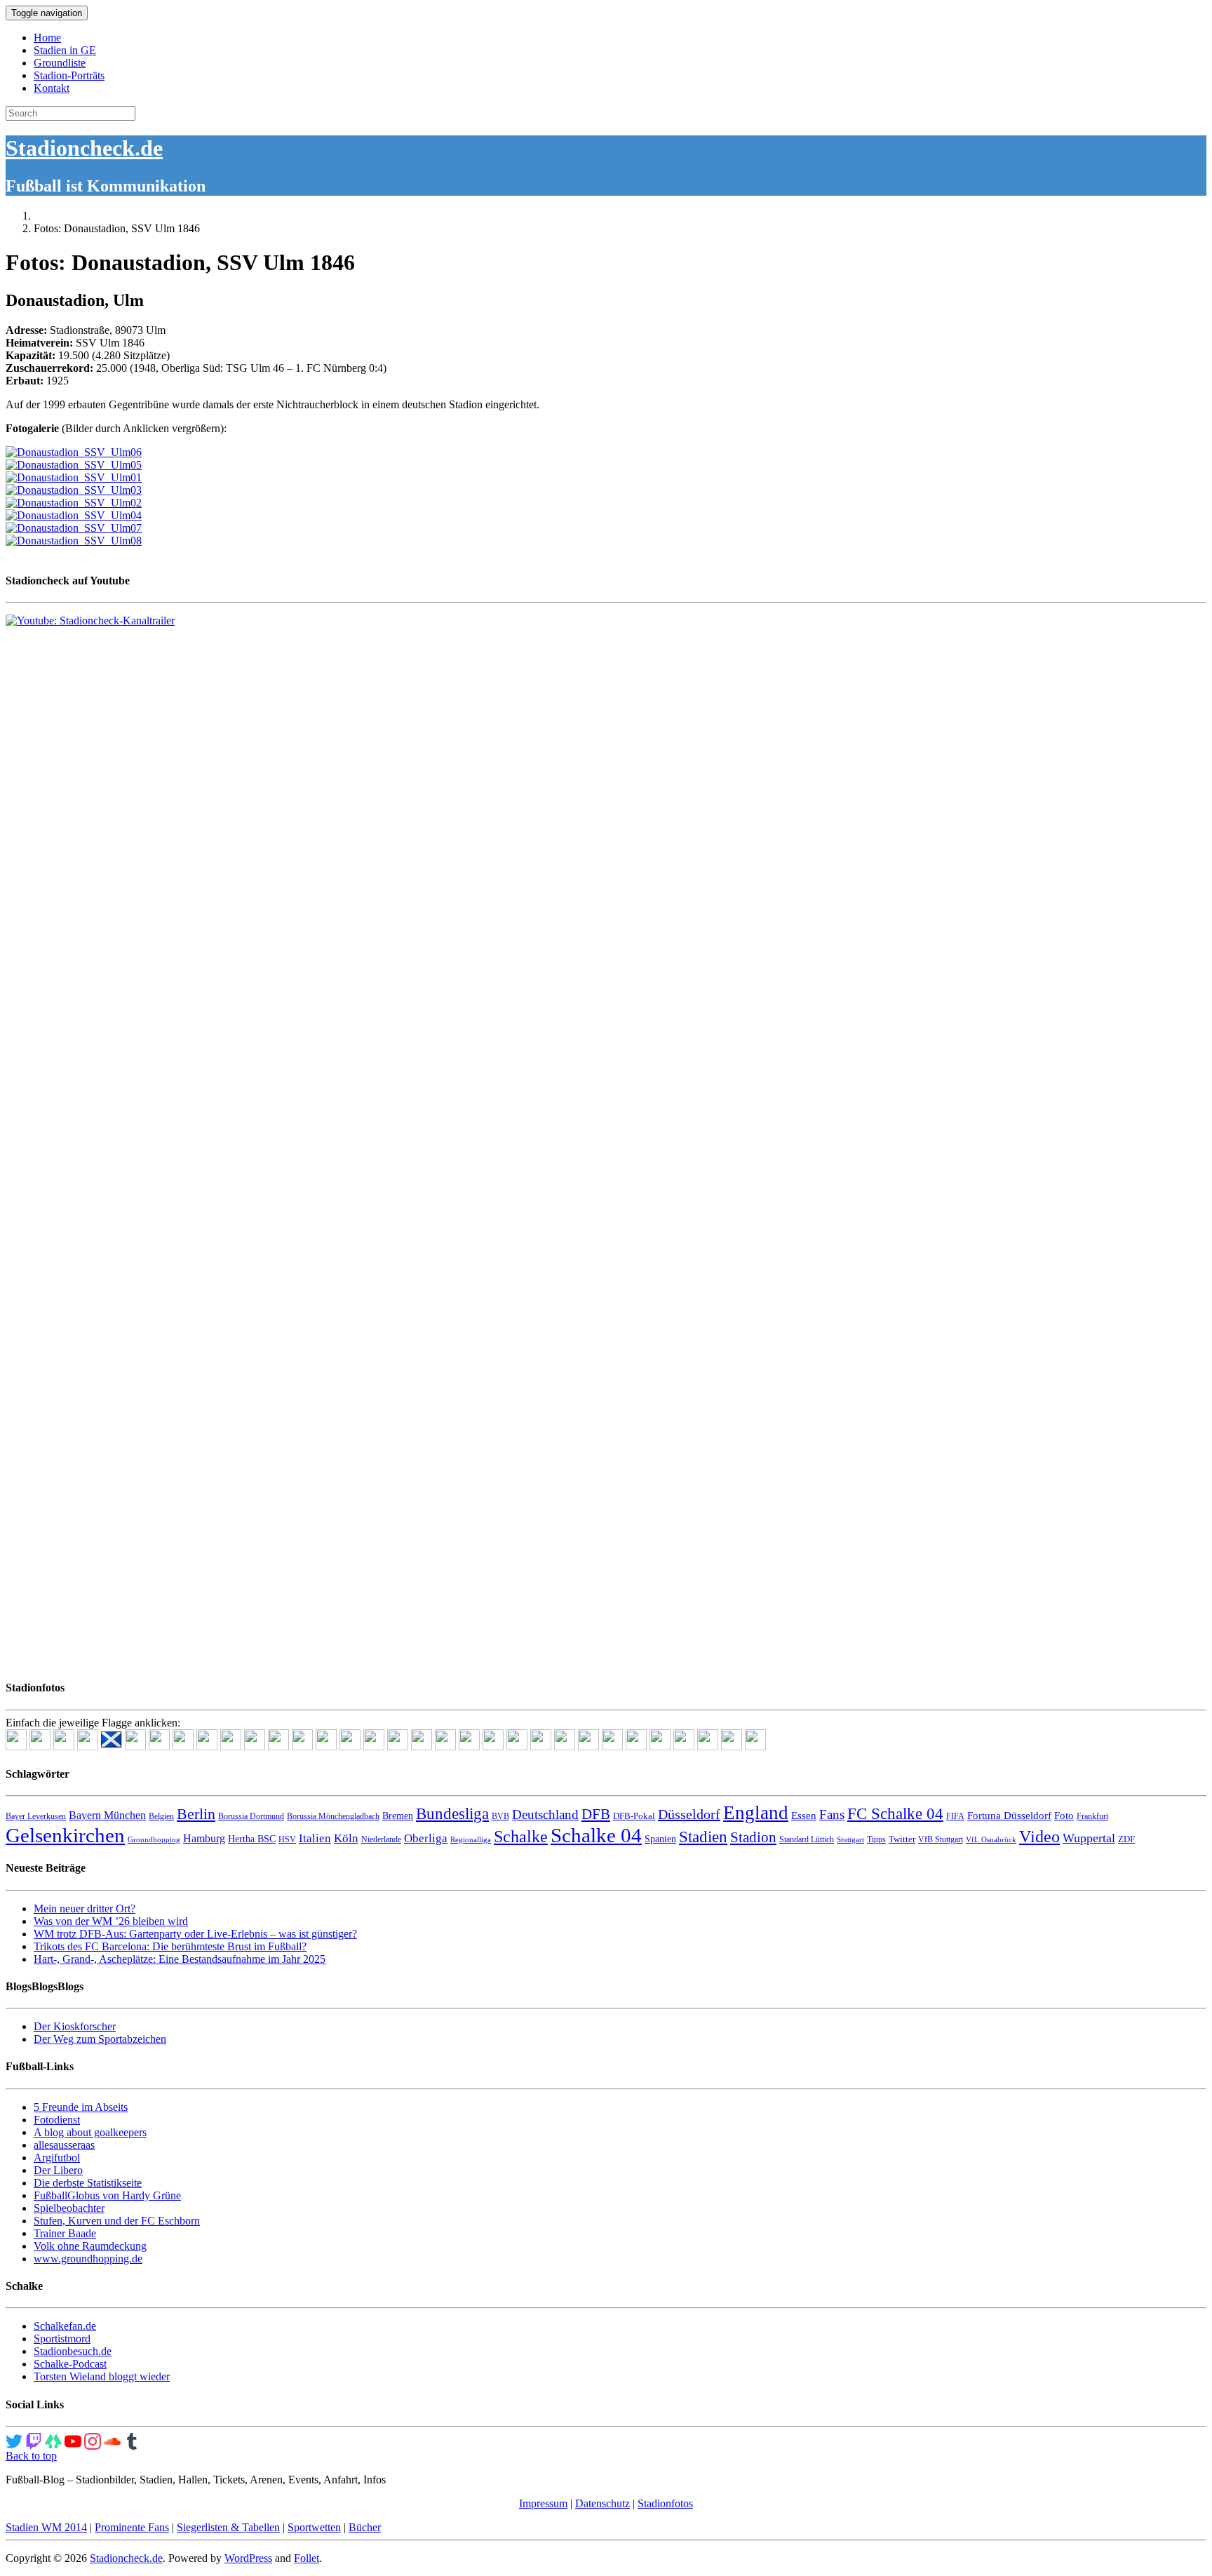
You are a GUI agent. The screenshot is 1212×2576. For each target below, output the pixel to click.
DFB (596, 1814)
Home (47, 38)
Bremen (398, 1816)
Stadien (703, 1837)
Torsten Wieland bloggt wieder (102, 2376)
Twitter (902, 1839)
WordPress (248, 2558)
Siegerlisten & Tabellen (228, 2527)
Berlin (196, 1814)
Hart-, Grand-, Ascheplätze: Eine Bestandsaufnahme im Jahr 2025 (180, 1959)
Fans (832, 1814)
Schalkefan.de (65, 2326)
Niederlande (381, 1839)
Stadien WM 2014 (46, 2527)
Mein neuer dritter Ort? (85, 1908)
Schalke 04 (596, 1835)
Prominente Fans (132, 2527)
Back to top (31, 2456)
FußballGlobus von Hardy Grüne (107, 2195)
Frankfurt (1092, 1816)
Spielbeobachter (69, 2208)
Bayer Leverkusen (36, 1816)
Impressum (543, 2503)
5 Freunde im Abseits (81, 2107)
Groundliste (60, 63)
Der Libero (58, 2170)
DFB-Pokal (634, 1816)
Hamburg (204, 1838)
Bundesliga (452, 1813)
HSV (287, 1839)
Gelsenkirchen (65, 1835)
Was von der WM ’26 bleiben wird (111, 1921)
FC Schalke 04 (895, 1814)
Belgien (161, 1816)
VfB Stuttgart (941, 1839)
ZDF (1126, 1839)
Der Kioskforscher (75, 2026)
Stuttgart (850, 1840)
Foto (1064, 1816)
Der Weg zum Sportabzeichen (100, 2039)
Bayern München (107, 1815)
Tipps (876, 1839)
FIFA (955, 1816)
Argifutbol (57, 2158)
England (756, 1813)
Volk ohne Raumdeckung (90, 2246)
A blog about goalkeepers (90, 2132)
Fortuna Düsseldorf (1009, 1816)
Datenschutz (602, 2503)
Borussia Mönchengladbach (333, 1816)
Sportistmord (62, 2339)
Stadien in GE (65, 50)
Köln (346, 1838)
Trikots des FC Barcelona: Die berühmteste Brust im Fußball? (170, 1946)
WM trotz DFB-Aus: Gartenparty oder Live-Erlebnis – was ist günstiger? (195, 1934)
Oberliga (426, 1838)
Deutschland (545, 1814)
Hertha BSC (252, 1839)
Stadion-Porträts (69, 75)
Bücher (365, 2527)
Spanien (660, 1839)
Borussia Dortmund (251, 1816)
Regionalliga (471, 1840)
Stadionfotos (665, 2503)
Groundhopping (154, 1840)
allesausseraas (64, 2145)
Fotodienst (57, 2120)
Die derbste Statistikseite (88, 2183)
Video (1039, 1836)
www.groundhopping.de (88, 2259)
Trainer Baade (65, 2233)
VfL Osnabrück (991, 1840)
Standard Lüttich (807, 1839)
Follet (307, 2558)
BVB (500, 1816)
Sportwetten (314, 2527)
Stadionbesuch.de (73, 2351)
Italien (315, 1838)
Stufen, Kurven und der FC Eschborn (117, 2221)
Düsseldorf (689, 1814)
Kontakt (52, 88)
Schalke (521, 1836)
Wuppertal (1089, 1838)
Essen (804, 1816)
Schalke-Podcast (70, 2364)
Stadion (753, 1837)
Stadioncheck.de (84, 148)
